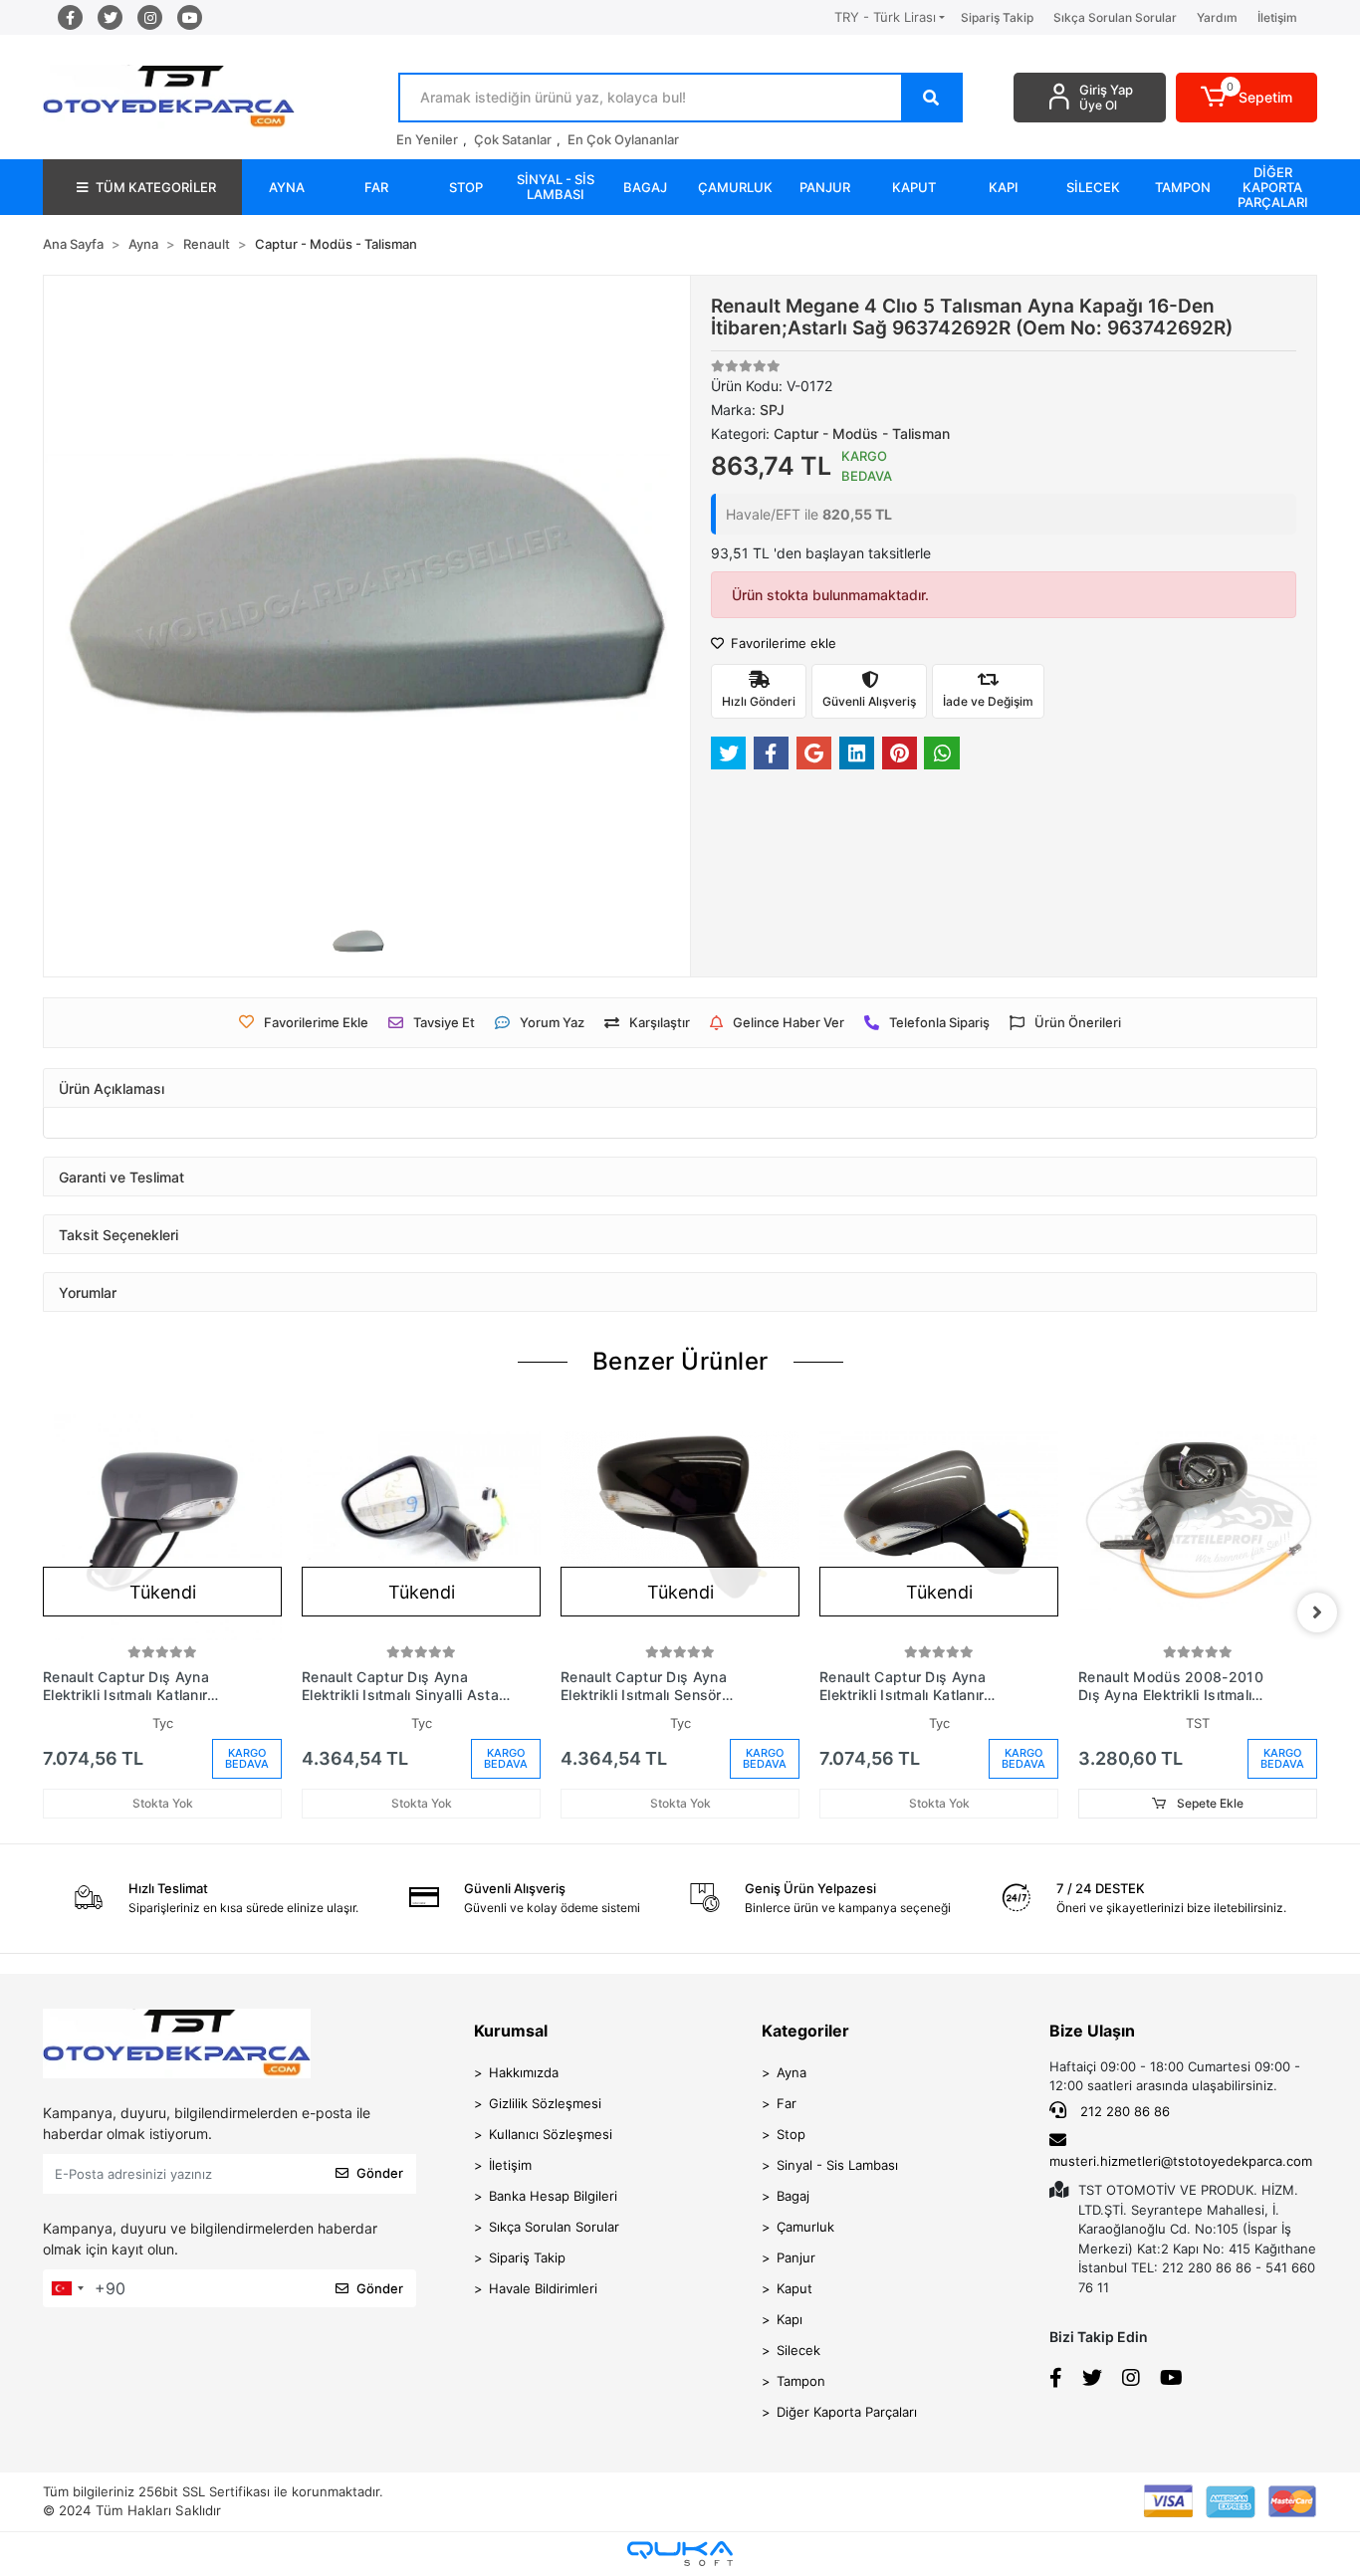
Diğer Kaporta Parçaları (847, 2412)
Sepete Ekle (1209, 1803)
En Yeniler (427, 139)
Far (787, 2103)
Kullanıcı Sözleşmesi (551, 2134)
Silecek (798, 2350)
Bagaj (793, 2196)
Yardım (1217, 17)
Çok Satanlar (513, 139)
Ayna (792, 2072)
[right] (1317, 1612)
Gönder (380, 2173)
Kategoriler (805, 2031)
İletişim (1277, 17)
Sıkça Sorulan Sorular (1115, 17)
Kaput (794, 2288)
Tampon (801, 2381)
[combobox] (67, 2288)
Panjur (796, 2257)
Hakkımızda (524, 2072)
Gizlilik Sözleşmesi (545, 2103)
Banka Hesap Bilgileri (553, 2196)
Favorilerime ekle (782, 643)
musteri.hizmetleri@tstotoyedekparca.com (1181, 2161)
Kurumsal (511, 2031)
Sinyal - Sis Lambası (837, 2165)
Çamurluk (805, 2227)
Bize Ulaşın (1092, 2031)
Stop (791, 2134)
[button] (1247, 98)
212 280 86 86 (1123, 2111)
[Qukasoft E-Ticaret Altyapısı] (680, 2554)
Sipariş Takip (997, 17)
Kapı (790, 2319)
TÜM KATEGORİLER (156, 187)
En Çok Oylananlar (623, 139)
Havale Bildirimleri (543, 2288)
